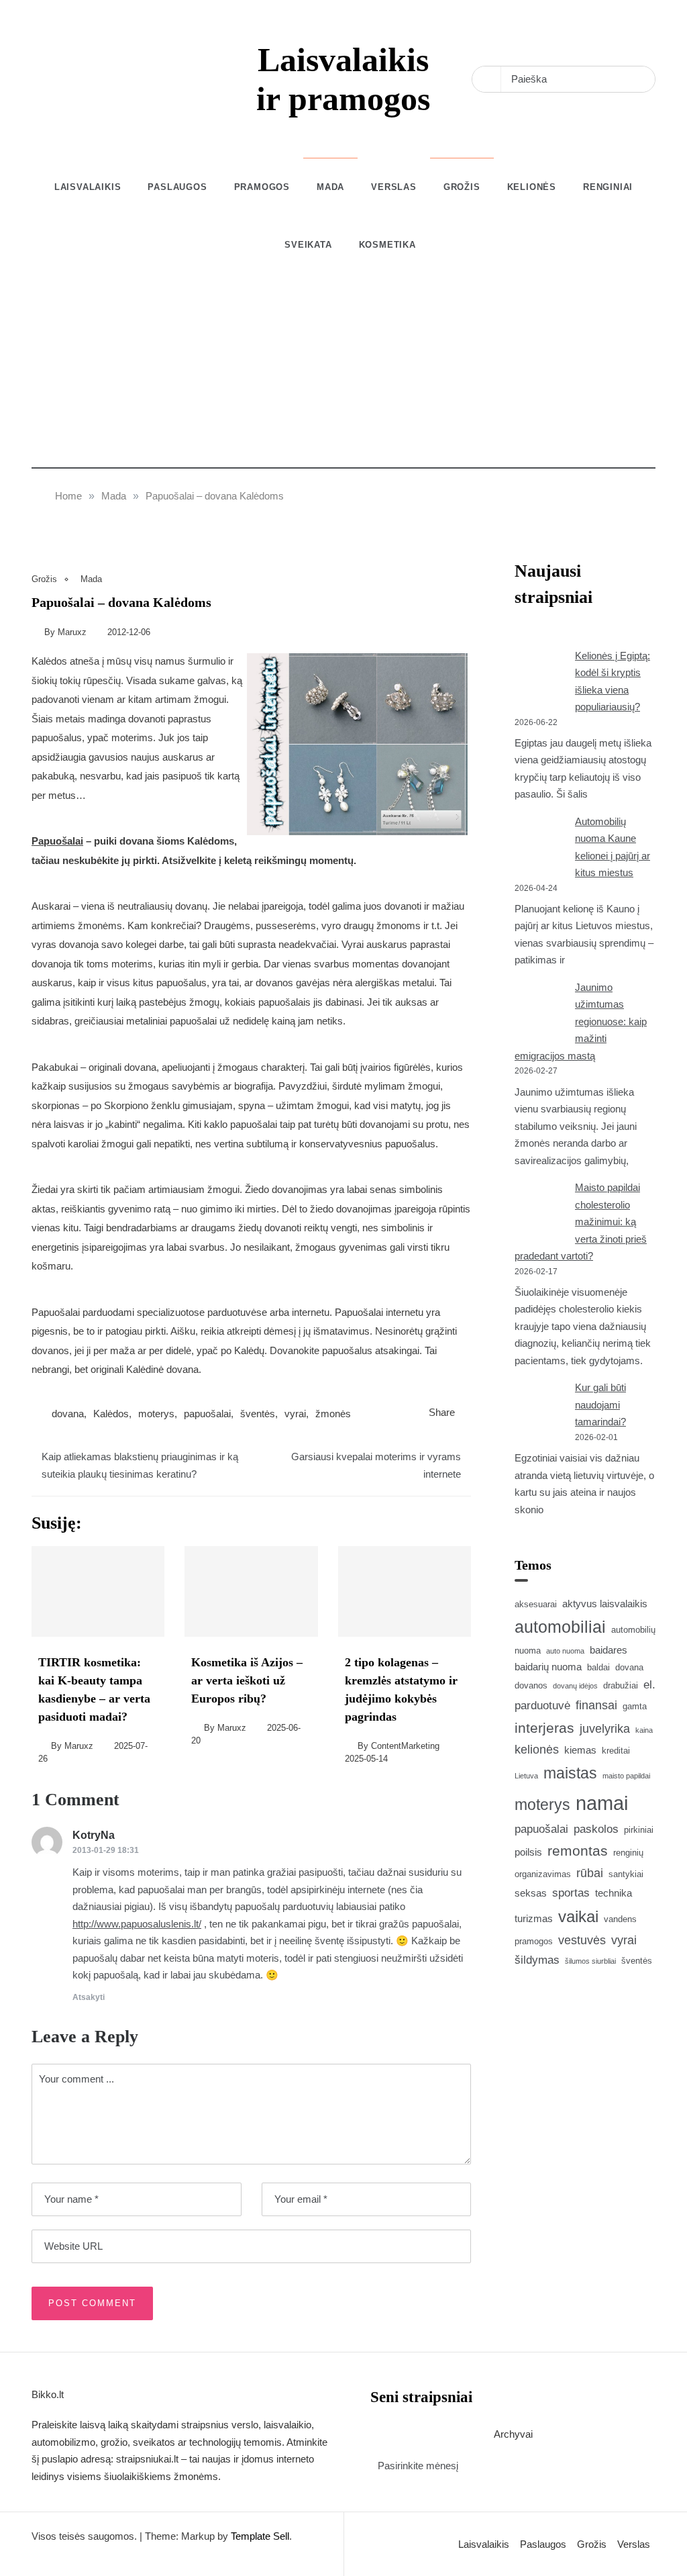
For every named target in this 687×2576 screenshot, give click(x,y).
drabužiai (621, 1685)
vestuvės (582, 1940)
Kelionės (532, 187)
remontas (578, 1851)
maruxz (72, 632)
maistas (570, 1773)
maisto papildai (626, 1776)
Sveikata (308, 245)
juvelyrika (605, 1729)
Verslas (394, 187)
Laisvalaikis (88, 187)
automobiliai (560, 1627)
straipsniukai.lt (147, 2459)
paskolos (596, 1829)
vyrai (295, 1414)
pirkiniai (639, 1830)
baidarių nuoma (548, 1667)
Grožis (462, 187)
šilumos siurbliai (590, 1961)
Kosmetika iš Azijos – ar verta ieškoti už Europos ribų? (247, 1680)
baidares (609, 1650)
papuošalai (207, 1414)
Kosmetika (387, 245)
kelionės (537, 1750)
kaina (644, 1730)
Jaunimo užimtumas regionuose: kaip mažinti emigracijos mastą (581, 1021)
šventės (258, 1414)
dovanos (531, 1685)
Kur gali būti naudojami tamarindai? (600, 1404)
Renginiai (608, 187)
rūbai (590, 1873)
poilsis (528, 1852)
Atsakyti (89, 1997)
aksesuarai (536, 1604)
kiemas (580, 1750)
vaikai (578, 1916)
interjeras (544, 1728)
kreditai (616, 1751)
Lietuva (526, 1776)
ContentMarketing (405, 1746)
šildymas (537, 1960)
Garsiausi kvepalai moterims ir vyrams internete (376, 1465)
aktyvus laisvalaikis (605, 1604)
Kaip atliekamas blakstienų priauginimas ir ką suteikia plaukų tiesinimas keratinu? (140, 1465)
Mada (330, 187)
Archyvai (513, 2434)
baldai (598, 1667)
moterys (156, 1414)
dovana (68, 1414)
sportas (571, 1893)
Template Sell (260, 2536)
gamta (635, 1706)
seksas (531, 1893)
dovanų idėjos (575, 1686)
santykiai (626, 1874)
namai (602, 1803)
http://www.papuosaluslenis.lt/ (137, 1924)
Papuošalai (57, 841)
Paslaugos (177, 187)
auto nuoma (565, 1651)
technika (614, 1893)
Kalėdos (111, 1414)
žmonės (333, 1414)
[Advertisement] (343, 375)
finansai (596, 1705)
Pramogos (262, 187)
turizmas (534, 1918)
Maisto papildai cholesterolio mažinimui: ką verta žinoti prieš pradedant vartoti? (581, 1222)
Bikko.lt (48, 2394)
